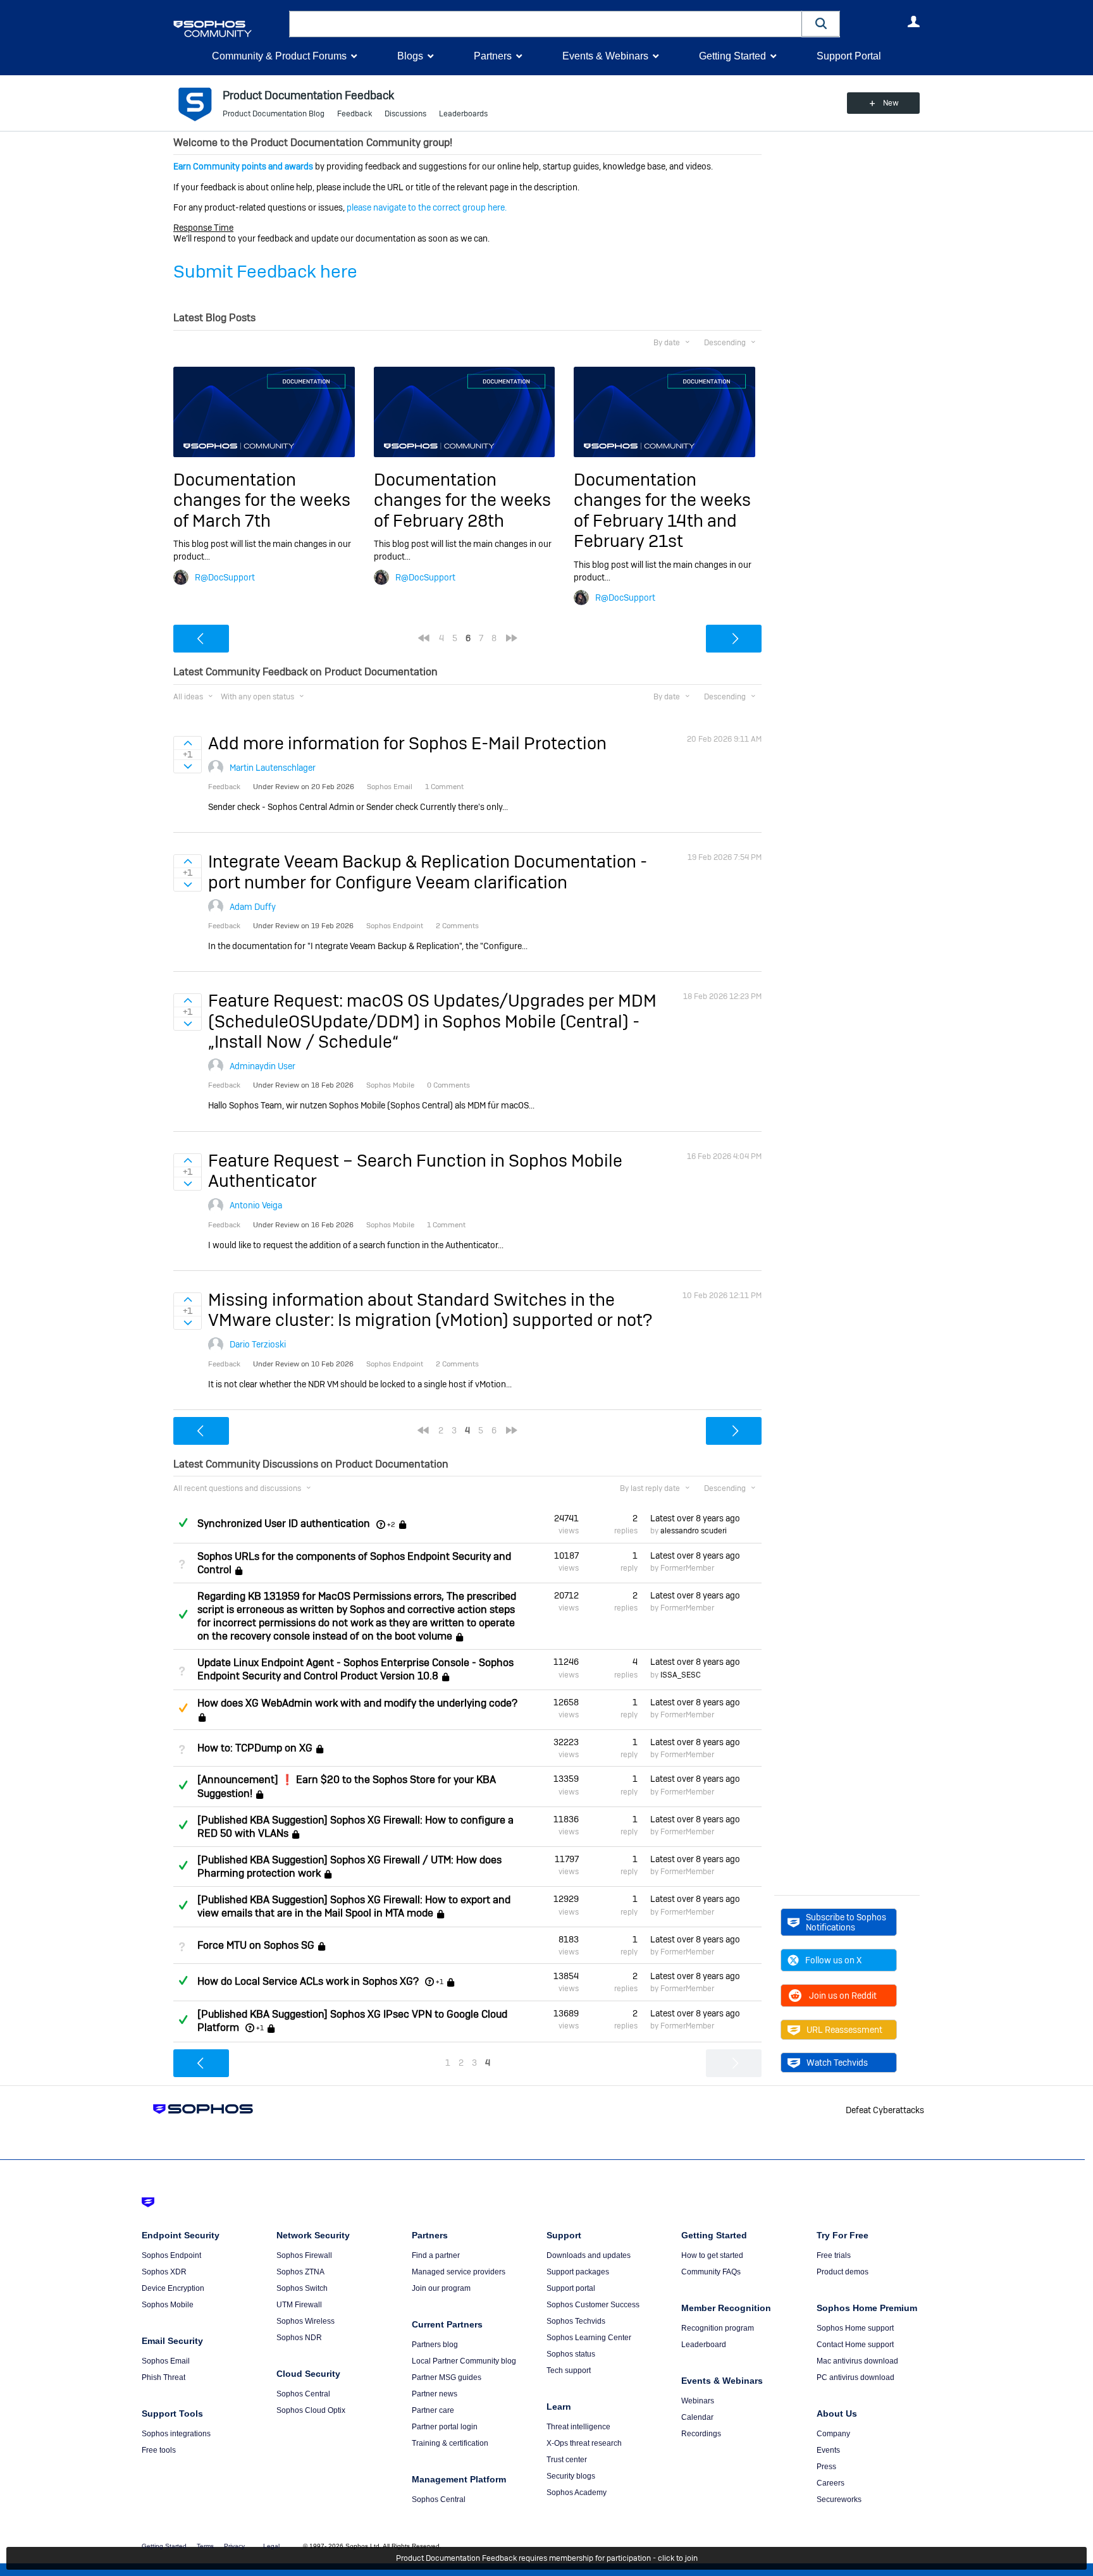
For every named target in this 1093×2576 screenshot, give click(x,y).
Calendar (697, 2417)
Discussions (405, 114)
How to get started (712, 2255)
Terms (205, 2546)
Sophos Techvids (576, 2321)
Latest (695, 1518)
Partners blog (435, 2345)
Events (828, 2450)
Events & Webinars (605, 56)
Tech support (569, 2371)
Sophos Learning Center (589, 2338)
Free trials (834, 2255)
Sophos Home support (855, 2328)
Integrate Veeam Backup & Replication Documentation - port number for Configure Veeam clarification (428, 872)
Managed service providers (459, 2272)
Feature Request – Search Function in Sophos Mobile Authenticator (415, 1171)
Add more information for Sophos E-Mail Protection (407, 743)
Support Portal (849, 56)
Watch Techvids (837, 2063)
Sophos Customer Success (593, 2305)
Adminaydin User (262, 1066)
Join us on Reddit (843, 1996)
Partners (493, 56)
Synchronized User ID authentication (284, 1524)
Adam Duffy (253, 907)
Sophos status (571, 2354)
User (913, 21)
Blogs (410, 56)
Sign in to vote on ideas (188, 743)
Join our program (441, 2288)
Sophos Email (166, 2361)
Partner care (433, 2410)
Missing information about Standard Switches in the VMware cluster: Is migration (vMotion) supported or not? (430, 1310)
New (891, 103)
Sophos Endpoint (171, 2255)
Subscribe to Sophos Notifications (846, 1922)
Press (826, 2467)
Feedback (355, 114)
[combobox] (546, 24)
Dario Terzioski (258, 1344)
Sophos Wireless (306, 2321)
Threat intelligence (578, 2427)
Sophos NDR (299, 2338)
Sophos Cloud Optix (311, 2410)
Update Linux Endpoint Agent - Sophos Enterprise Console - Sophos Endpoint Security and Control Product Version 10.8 (355, 1669)
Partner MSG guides (447, 2377)
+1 (440, 1982)
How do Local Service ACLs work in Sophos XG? (308, 1981)
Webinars (698, 2401)
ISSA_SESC (681, 1675)
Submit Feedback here (265, 272)
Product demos (843, 2272)
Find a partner (436, 2255)
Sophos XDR (164, 2272)
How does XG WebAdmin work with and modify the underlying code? (357, 1703)
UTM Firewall (299, 2305)
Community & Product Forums (279, 56)
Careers (831, 2483)
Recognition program (718, 2328)
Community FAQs (711, 2272)
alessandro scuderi (694, 1531)
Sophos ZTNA (300, 2272)
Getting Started (732, 56)
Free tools (159, 2450)
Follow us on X (833, 1960)
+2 (391, 1524)
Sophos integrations (176, 2434)
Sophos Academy (577, 2493)
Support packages (578, 2272)
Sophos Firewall (304, 2255)
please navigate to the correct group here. (427, 207)
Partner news (435, 2394)
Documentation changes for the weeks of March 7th (262, 500)
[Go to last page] (512, 638)
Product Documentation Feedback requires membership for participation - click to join (547, 2558)
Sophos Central (303, 2394)
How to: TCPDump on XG (255, 1748)
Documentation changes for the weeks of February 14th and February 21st (662, 510)
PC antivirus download (855, 2377)
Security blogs (571, 2476)
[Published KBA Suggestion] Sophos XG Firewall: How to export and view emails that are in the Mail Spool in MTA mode (354, 1906)
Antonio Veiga (256, 1205)
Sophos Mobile (168, 2305)
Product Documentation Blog (274, 114)
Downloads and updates (589, 2255)
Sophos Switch (302, 2288)
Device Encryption (173, 2288)
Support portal (571, 2288)
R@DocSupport (225, 577)
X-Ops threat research (584, 2443)
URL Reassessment (844, 2030)
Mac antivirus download (857, 2361)
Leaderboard (704, 2345)
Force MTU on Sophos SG (256, 1945)
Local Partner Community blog (464, 2361)
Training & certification (450, 2443)
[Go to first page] (424, 638)
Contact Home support (855, 2345)
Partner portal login (445, 2427)
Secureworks (839, 2499)
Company (833, 2434)
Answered (183, 1523)
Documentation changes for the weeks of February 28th (462, 500)
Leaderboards (463, 114)
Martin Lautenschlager (273, 768)
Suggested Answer (183, 1708)
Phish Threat (164, 2377)
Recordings (701, 2434)
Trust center (567, 2460)
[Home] (229, 29)
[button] (821, 24)
